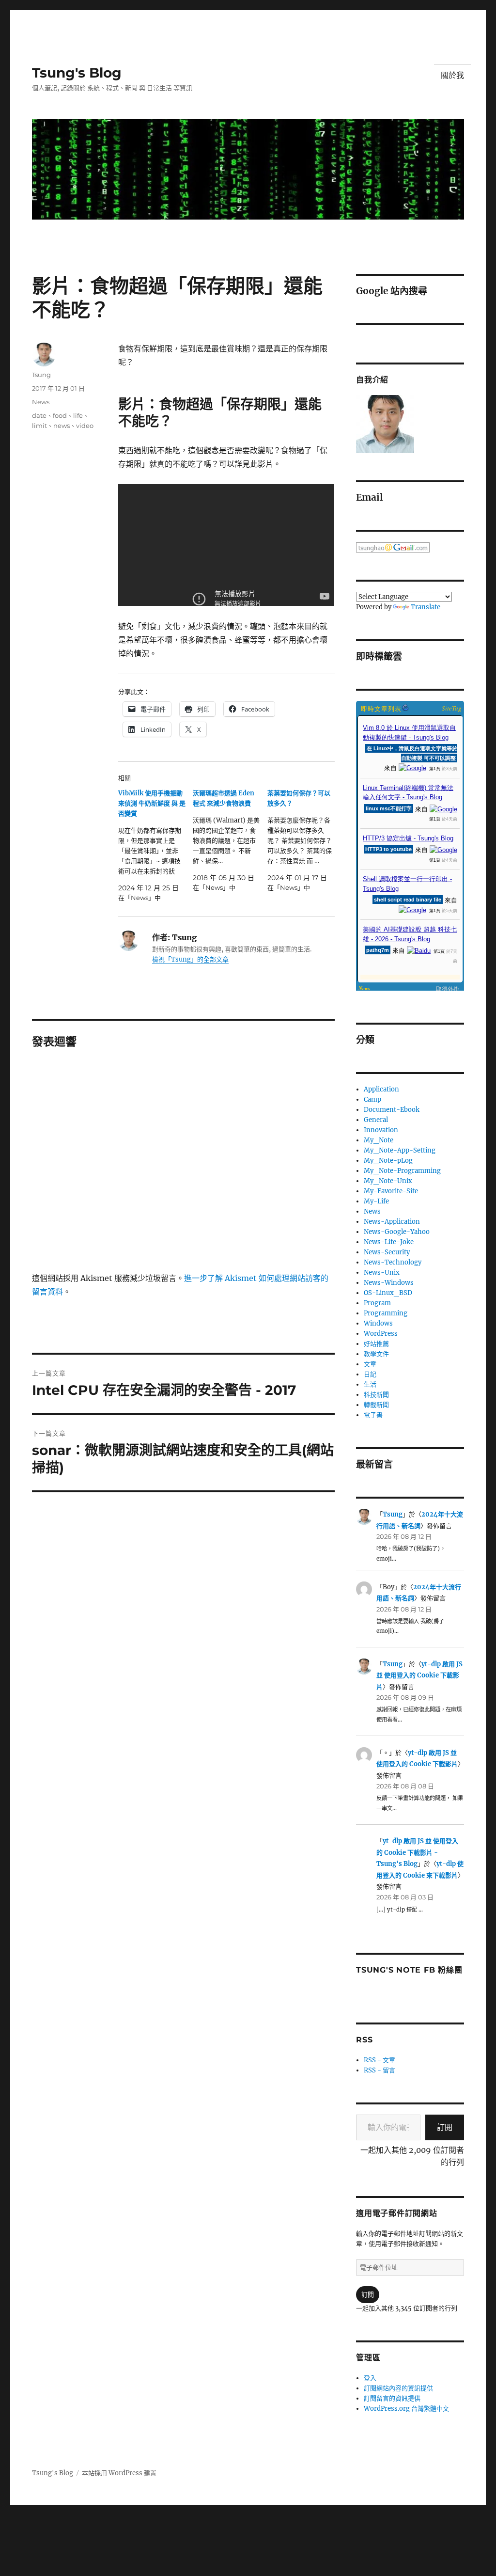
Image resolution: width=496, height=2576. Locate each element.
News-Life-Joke (389, 1242)
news (62, 426)
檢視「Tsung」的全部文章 (190, 959)
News (41, 402)
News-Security (387, 1252)
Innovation (381, 1130)
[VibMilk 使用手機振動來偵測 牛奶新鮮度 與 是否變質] (155, 845)
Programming (386, 1313)
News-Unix (382, 1272)
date (39, 415)
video (85, 426)
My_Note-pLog (388, 1161)
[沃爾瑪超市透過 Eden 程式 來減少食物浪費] (230, 840)
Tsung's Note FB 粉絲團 (409, 1970)
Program (377, 1303)
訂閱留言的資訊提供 (392, 2398)
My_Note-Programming (402, 1171)
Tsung (41, 375)
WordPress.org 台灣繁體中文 (406, 2409)
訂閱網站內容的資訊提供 (398, 2388)
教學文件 (376, 1354)
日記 (370, 1374)
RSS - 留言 (380, 2070)
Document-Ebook (392, 1110)
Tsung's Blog (77, 73)
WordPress (381, 1334)
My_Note (379, 1140)
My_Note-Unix (388, 1181)
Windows (378, 1323)
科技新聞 (376, 1395)
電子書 (373, 1415)
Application (381, 1089)
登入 (370, 2378)
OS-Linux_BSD (388, 1293)
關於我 (452, 75)
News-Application (392, 1222)
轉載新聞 (376, 1405)
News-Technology (393, 1262)
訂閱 (445, 2127)
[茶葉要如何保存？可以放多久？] (305, 840)
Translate (426, 607)
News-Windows (389, 1283)
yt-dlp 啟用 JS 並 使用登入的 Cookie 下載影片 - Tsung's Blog (417, 1852)
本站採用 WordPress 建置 (119, 2473)
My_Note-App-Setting (400, 1150)
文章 (370, 1364)
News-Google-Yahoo (397, 1232)
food (60, 415)
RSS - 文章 (380, 2060)
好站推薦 (376, 1344)
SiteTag (452, 708)
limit (39, 426)
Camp (372, 1099)
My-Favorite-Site (391, 1191)
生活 (370, 1384)
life (78, 415)
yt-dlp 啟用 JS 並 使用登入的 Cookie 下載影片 (419, 1675)
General (376, 1120)
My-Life (376, 1201)
